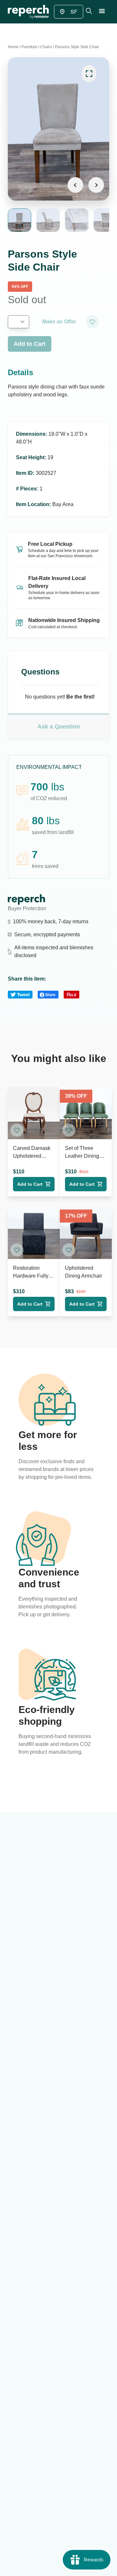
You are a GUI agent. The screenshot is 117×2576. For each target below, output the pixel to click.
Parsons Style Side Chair (77, 47)
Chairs (46, 47)
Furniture (29, 47)
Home (13, 47)
